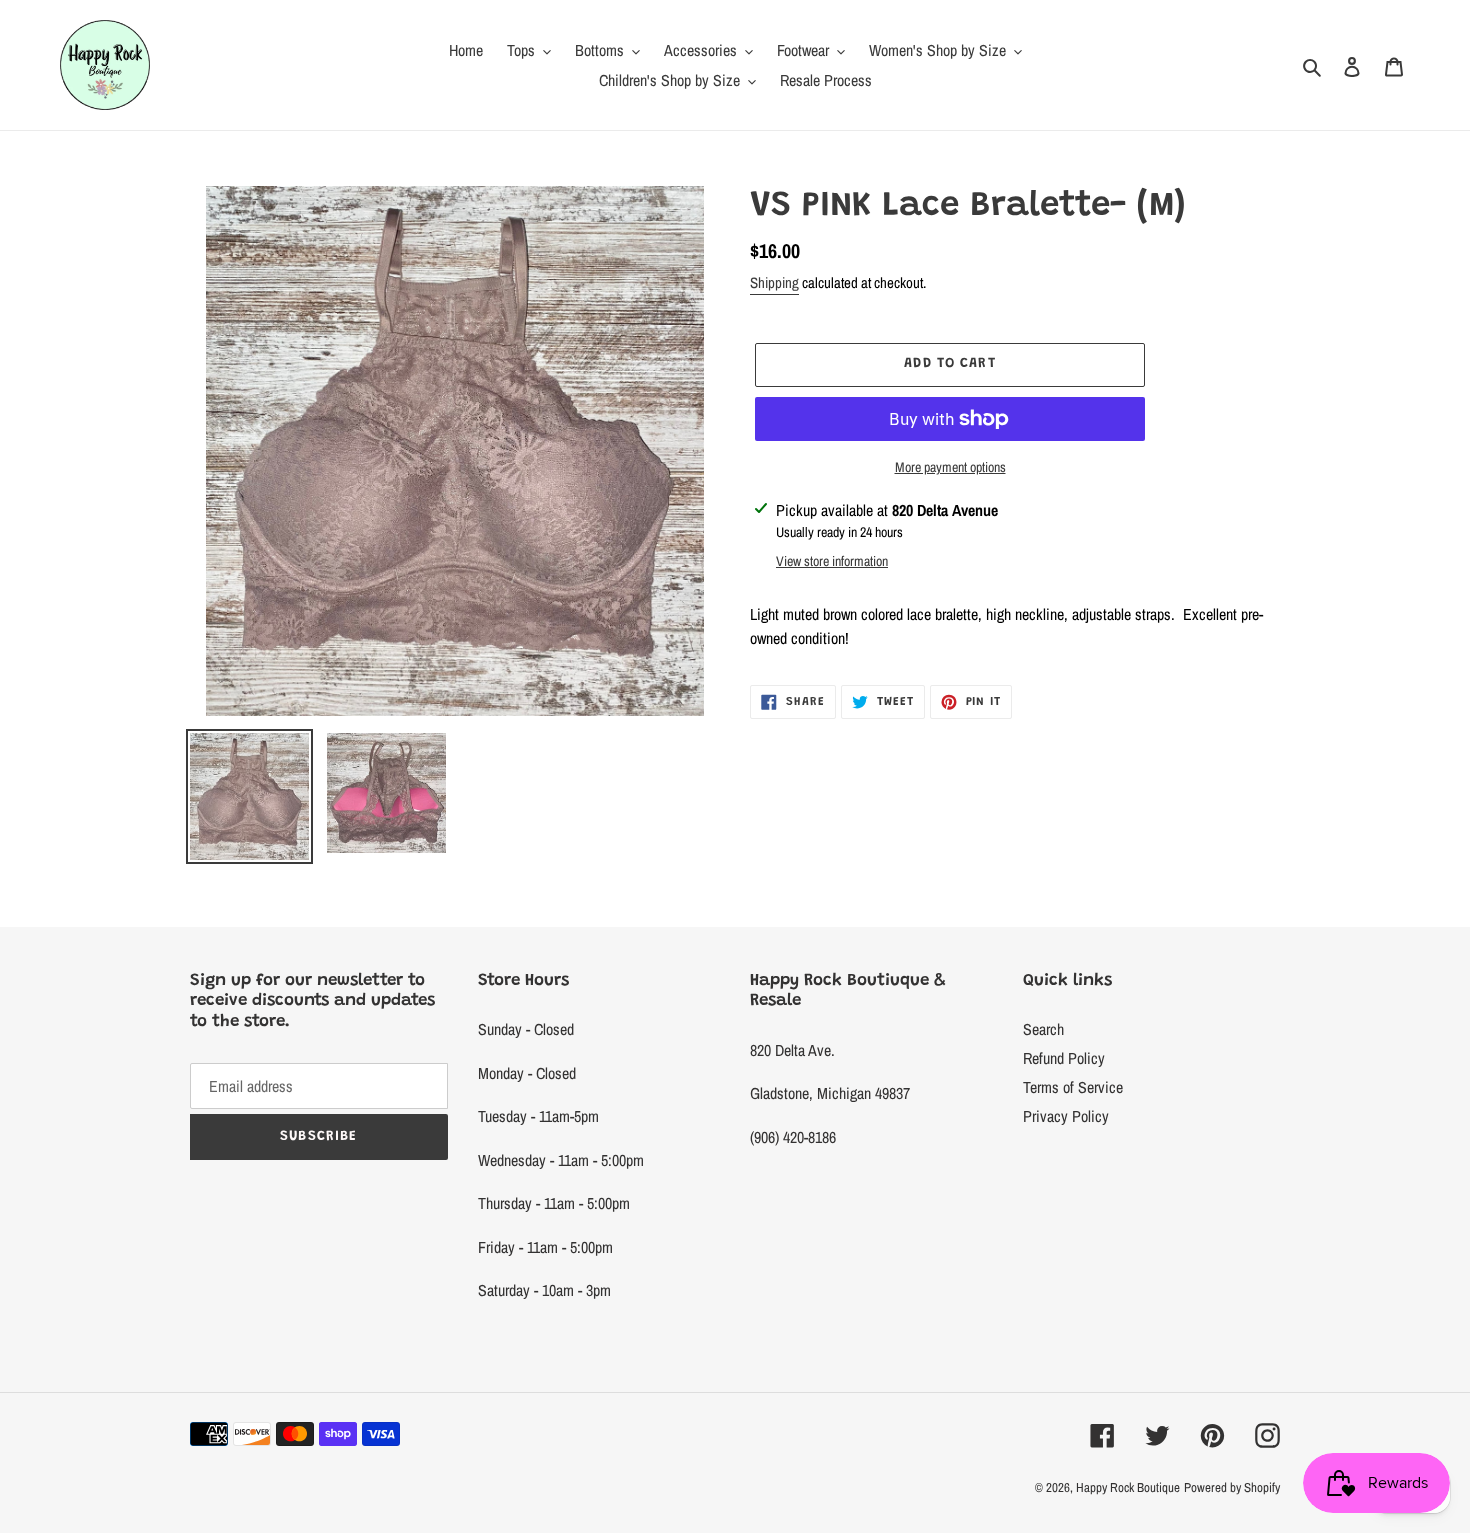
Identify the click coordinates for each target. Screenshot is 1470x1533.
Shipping (774, 282)
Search (1043, 1029)
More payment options (950, 467)
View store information (832, 561)
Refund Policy (1064, 1058)
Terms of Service (1073, 1087)
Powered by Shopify (1232, 1487)
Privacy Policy (1066, 1116)
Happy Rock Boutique (1128, 1487)
